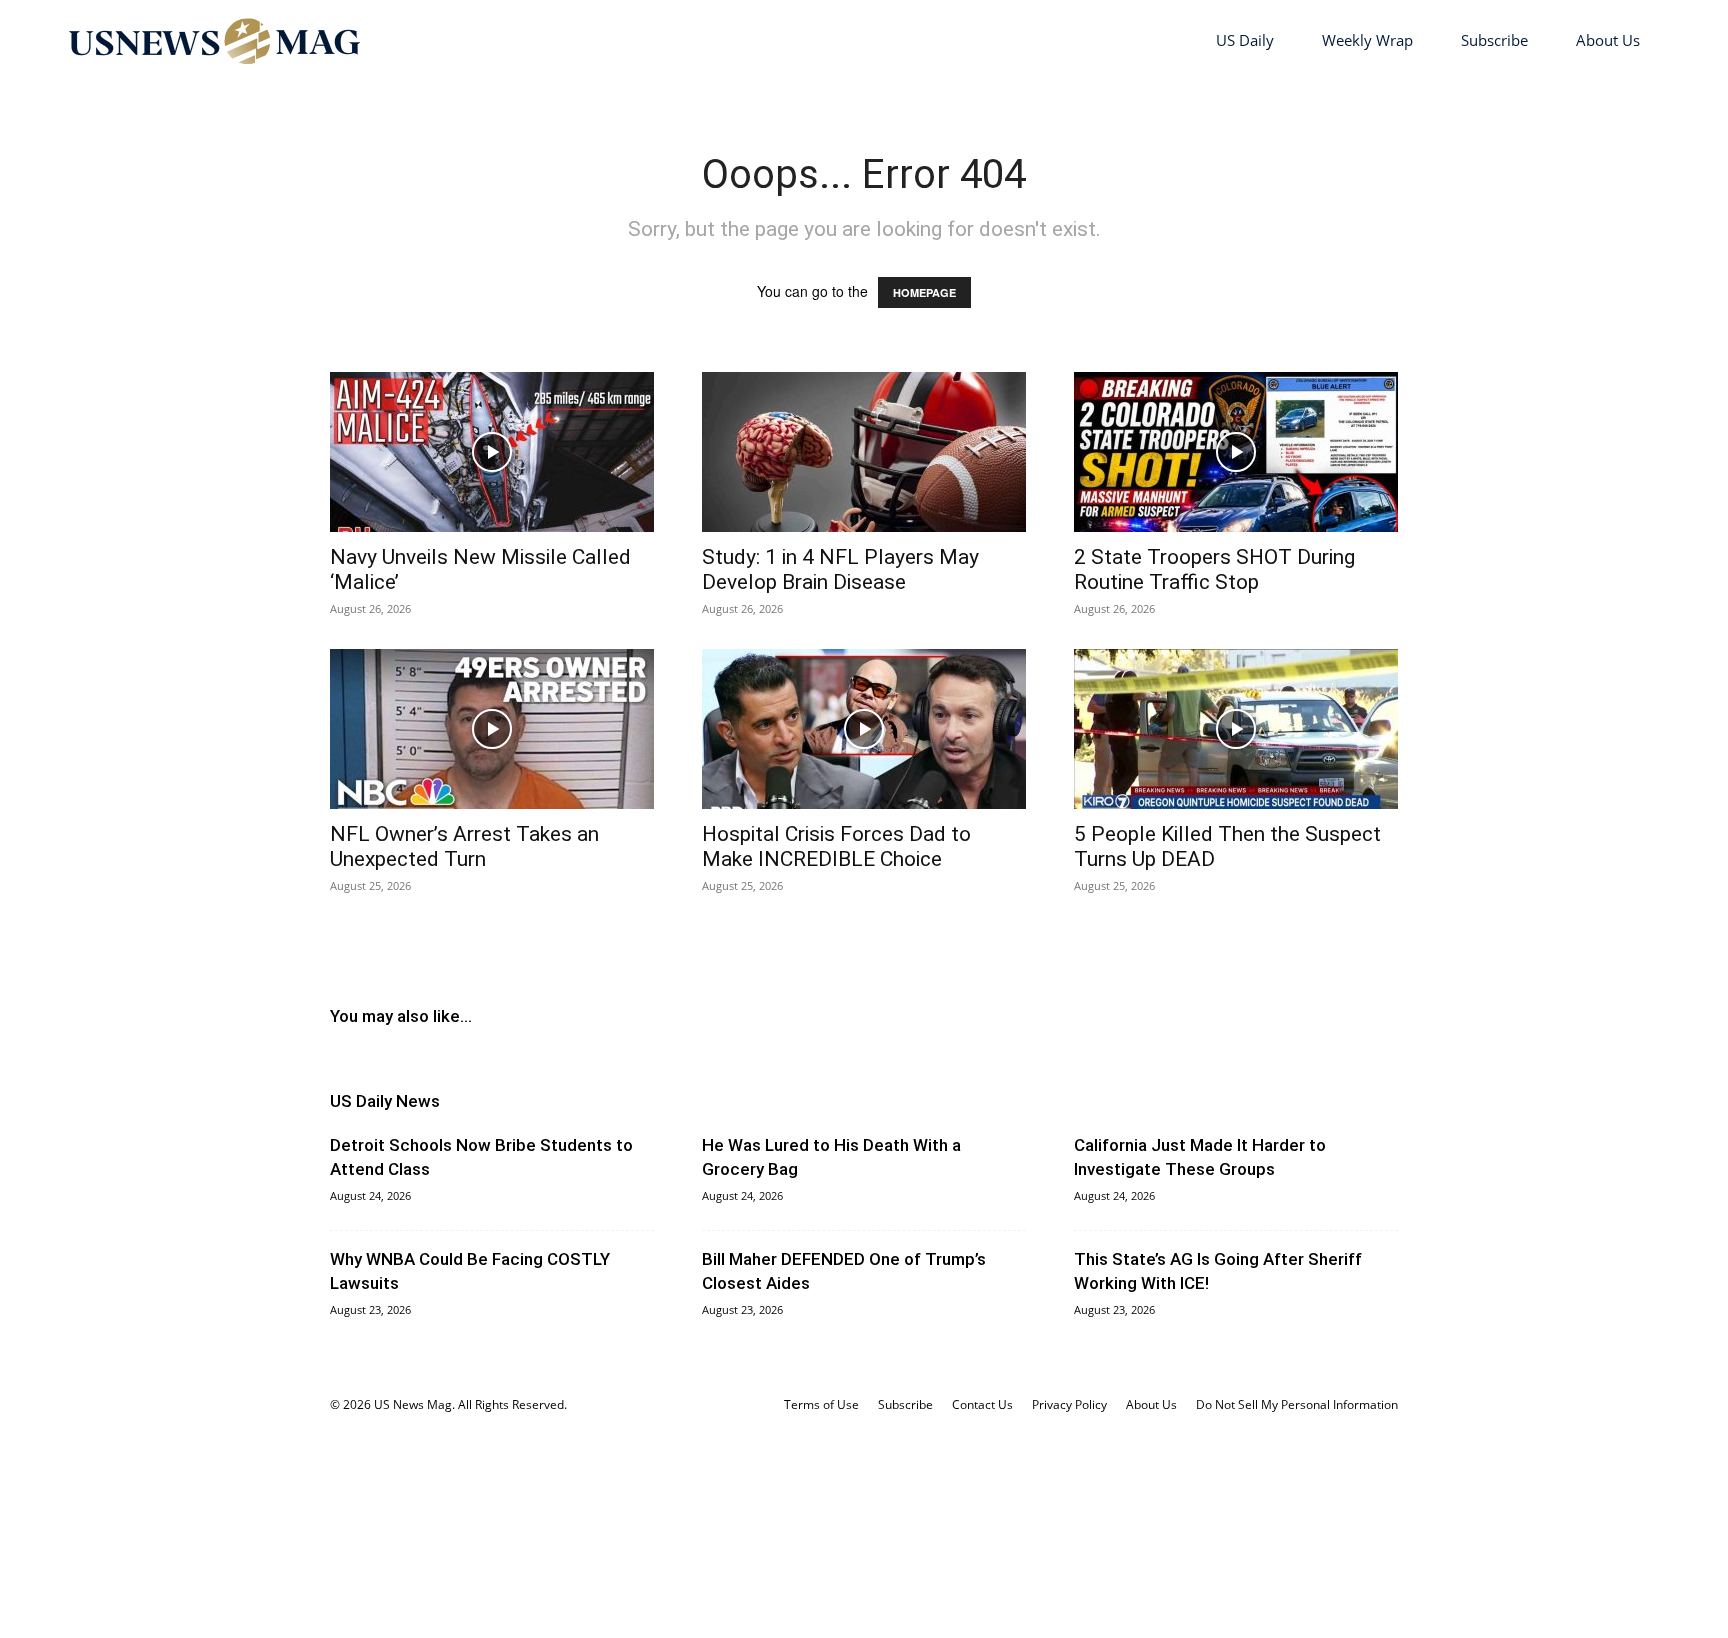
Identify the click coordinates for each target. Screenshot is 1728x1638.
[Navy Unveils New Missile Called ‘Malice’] (492, 452)
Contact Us (982, 1404)
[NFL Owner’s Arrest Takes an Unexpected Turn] (492, 729)
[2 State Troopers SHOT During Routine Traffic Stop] (1236, 452)
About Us (1608, 40)
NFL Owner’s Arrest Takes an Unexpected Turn (464, 846)
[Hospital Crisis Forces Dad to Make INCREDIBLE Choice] (864, 729)
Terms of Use (821, 1404)
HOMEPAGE (924, 292)
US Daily (1245, 40)
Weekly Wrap (1367, 40)
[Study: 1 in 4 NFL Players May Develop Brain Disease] (864, 452)
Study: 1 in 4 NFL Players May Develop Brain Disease (840, 569)
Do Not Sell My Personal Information (1297, 1404)
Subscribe (1494, 40)
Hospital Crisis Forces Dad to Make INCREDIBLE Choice (836, 846)
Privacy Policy (1069, 1404)
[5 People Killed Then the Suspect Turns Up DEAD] (1236, 729)
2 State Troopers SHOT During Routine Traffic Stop (1214, 569)
